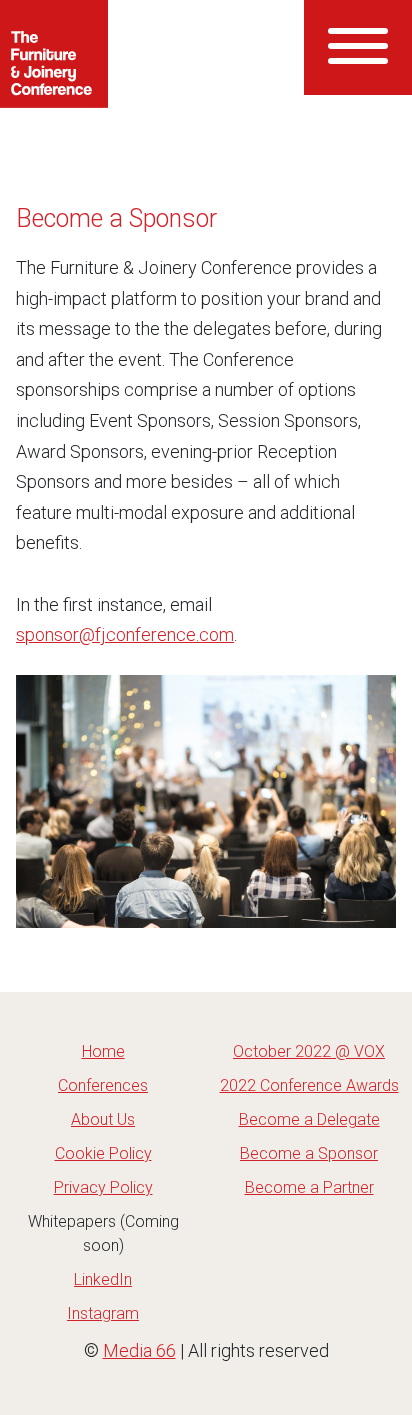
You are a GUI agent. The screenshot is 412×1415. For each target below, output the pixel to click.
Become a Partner (309, 1187)
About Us (103, 1119)
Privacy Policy (103, 1187)
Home (103, 1051)
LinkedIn (103, 1279)
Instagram (103, 1313)
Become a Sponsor (309, 1153)
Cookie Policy (103, 1153)
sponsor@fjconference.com (125, 634)
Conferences (103, 1085)
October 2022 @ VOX (309, 1051)
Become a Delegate (309, 1119)
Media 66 (139, 1350)
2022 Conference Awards (309, 1085)
